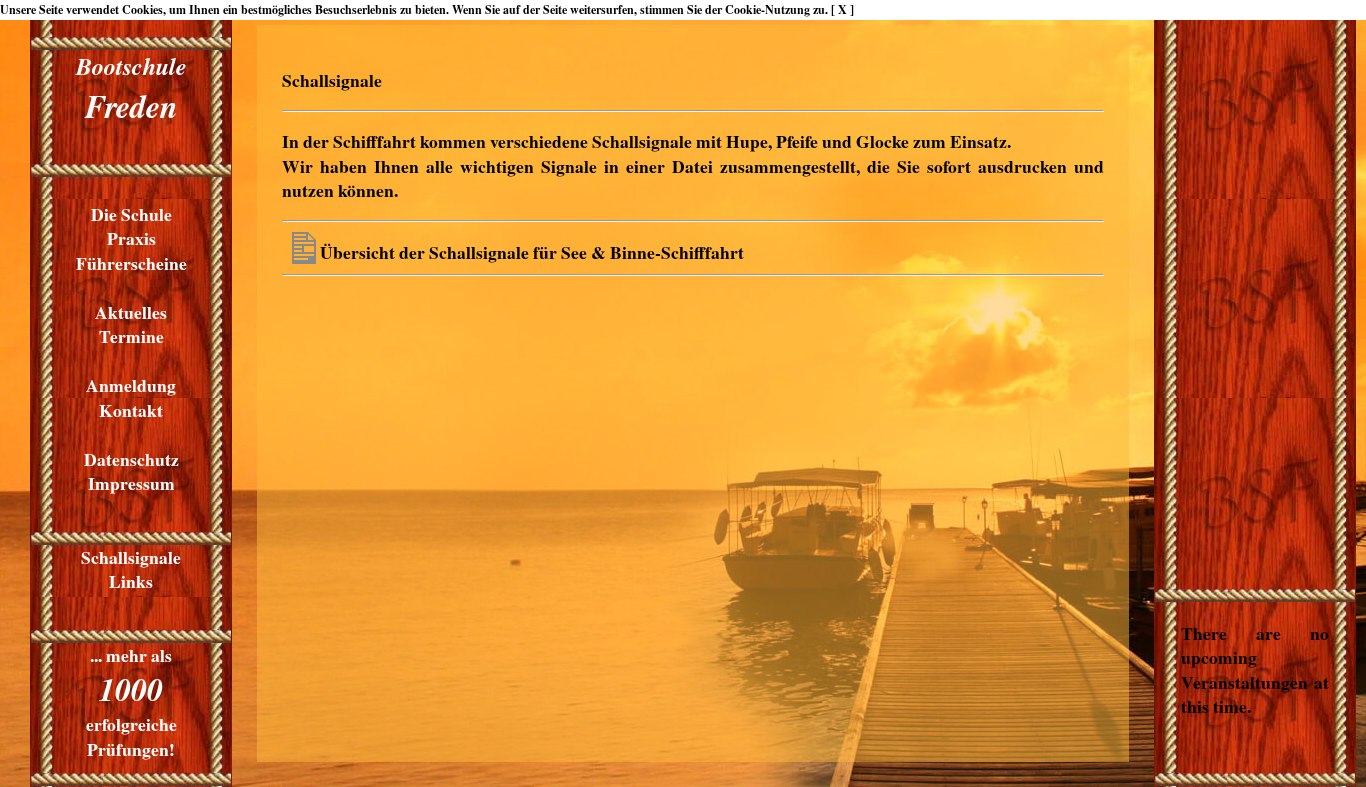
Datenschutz (131, 459)
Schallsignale (131, 557)
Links (131, 581)
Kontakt (131, 410)
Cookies (142, 9)
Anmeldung (131, 385)
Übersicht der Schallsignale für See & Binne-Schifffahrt (532, 252)
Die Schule (131, 214)
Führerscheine (131, 263)
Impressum (131, 483)
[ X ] (842, 9)
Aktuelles (131, 312)
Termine (131, 336)
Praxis (131, 238)
